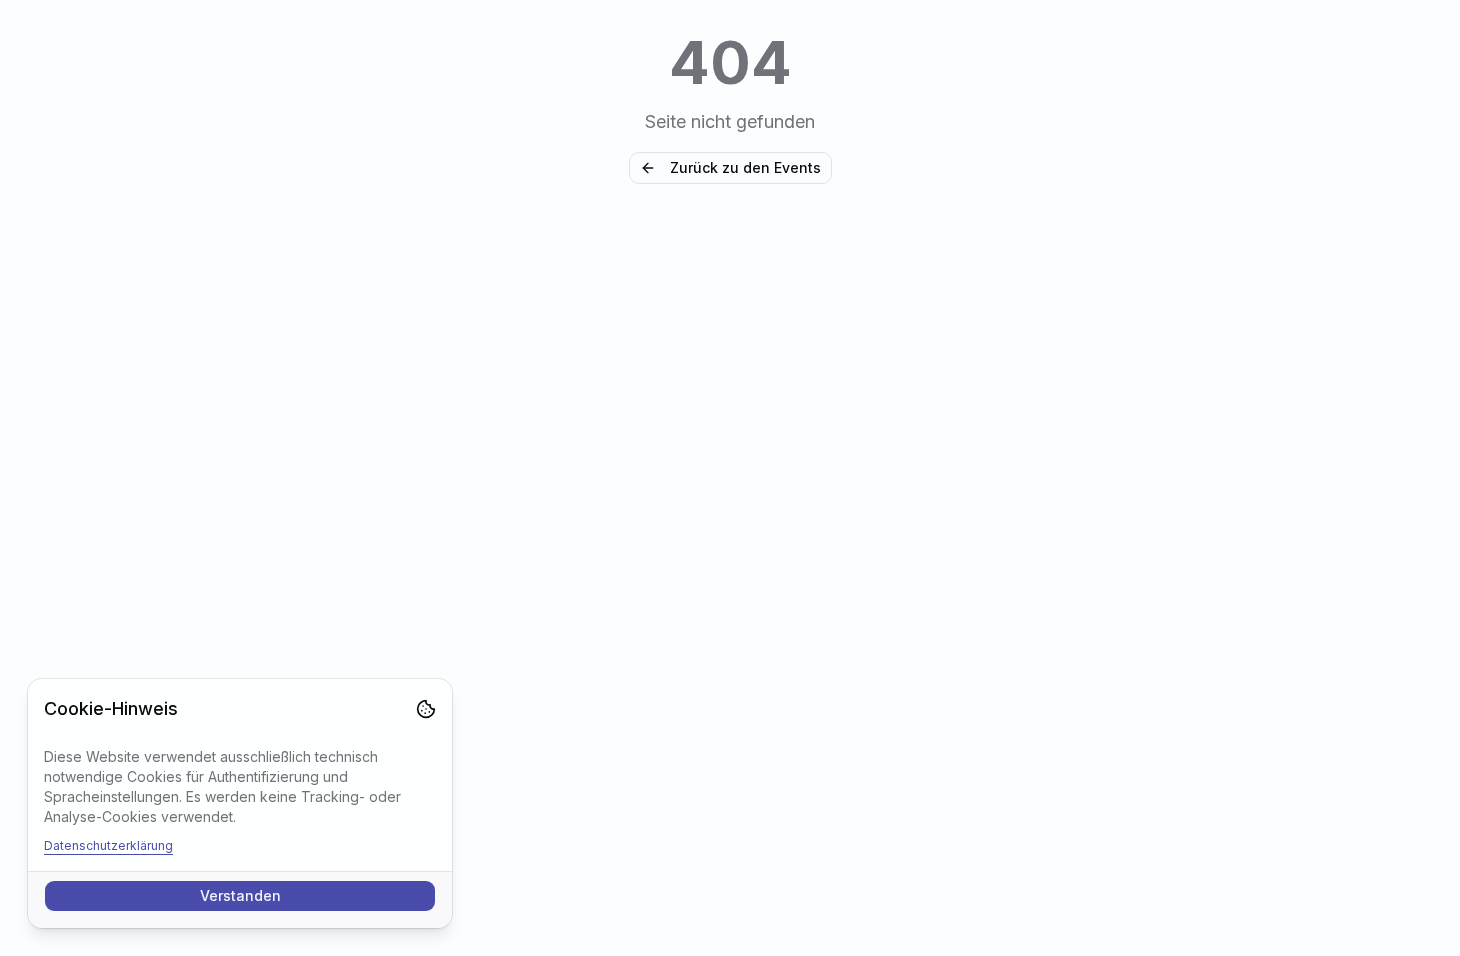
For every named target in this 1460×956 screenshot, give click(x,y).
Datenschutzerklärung (108, 845)
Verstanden (240, 895)
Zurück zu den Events (745, 167)
